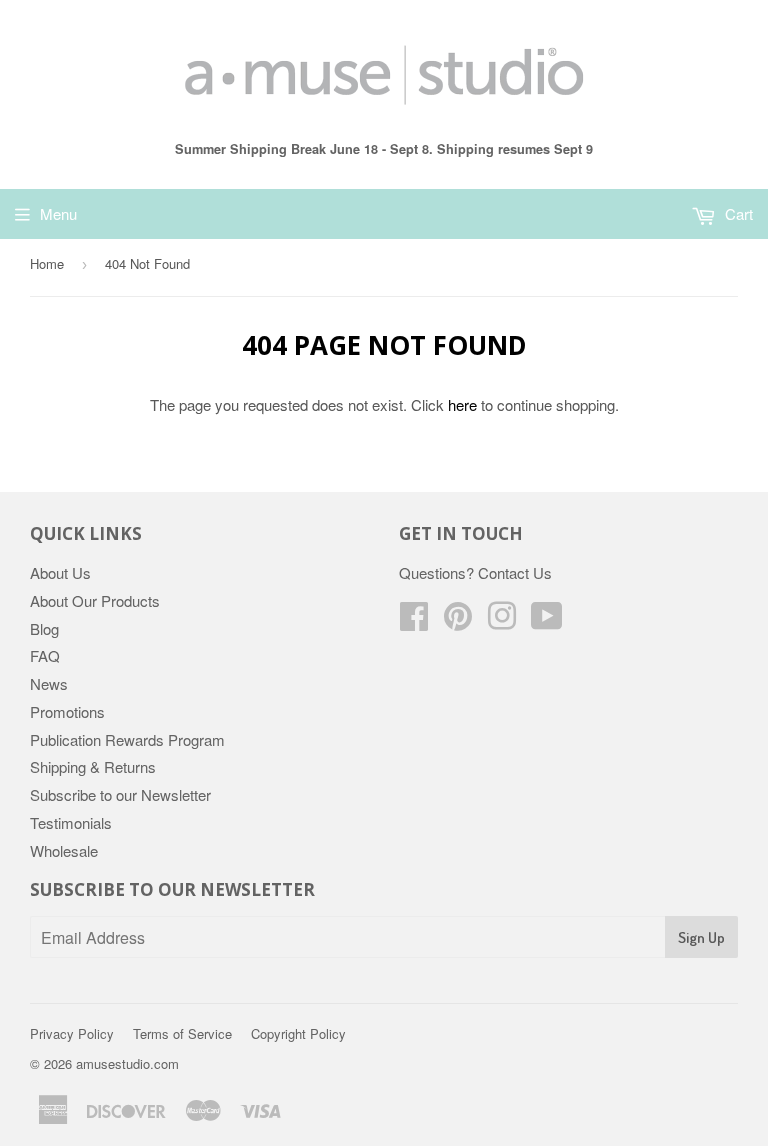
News (49, 683)
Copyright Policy (298, 1033)
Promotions (67, 711)
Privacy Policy (72, 1033)
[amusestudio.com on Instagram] (502, 621)
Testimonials (71, 822)
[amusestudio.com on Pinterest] (458, 621)
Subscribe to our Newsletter (120, 794)
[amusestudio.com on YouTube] (547, 621)
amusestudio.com (127, 1063)
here (462, 404)
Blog (44, 628)
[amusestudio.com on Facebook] (414, 621)
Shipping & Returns (93, 766)
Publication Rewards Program (127, 739)
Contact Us (515, 572)
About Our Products (95, 600)
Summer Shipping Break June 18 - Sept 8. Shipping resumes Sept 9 (384, 149)
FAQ (45, 655)
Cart (737, 213)
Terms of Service (182, 1033)
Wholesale (64, 850)
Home (47, 263)
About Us (60, 572)
